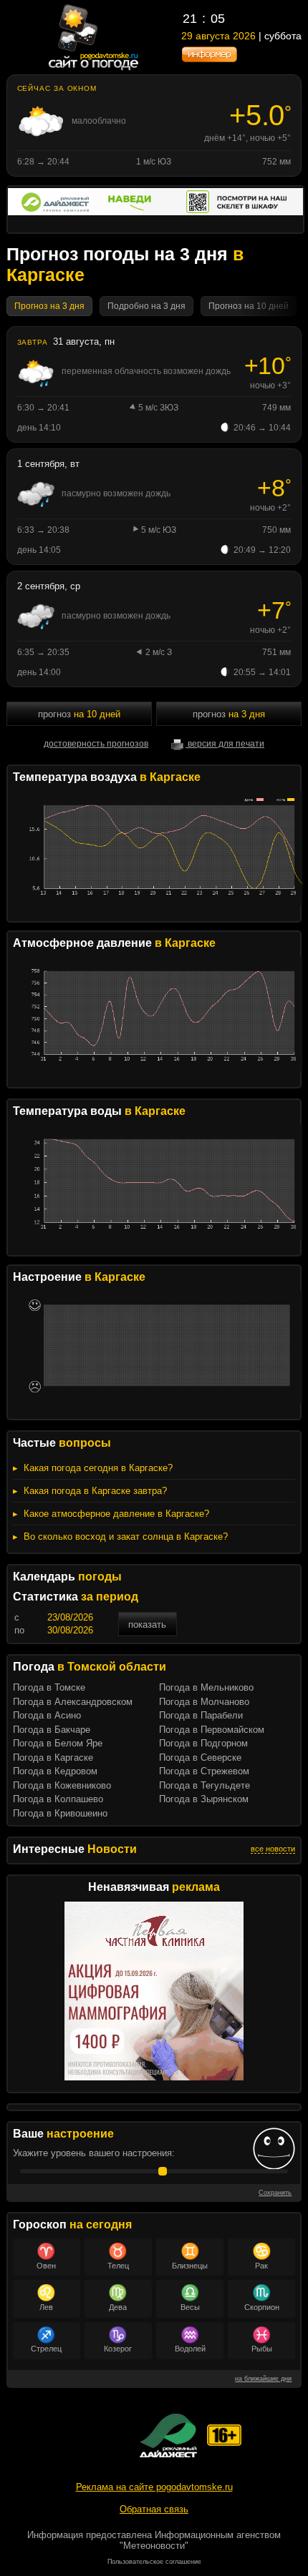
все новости (273, 1849)
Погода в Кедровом (55, 1771)
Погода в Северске (200, 1758)
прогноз (79, 714)
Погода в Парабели (201, 1715)
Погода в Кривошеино (60, 1813)
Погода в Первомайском (212, 1730)
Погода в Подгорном (203, 1743)
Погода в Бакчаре (52, 1730)
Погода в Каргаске (53, 1758)
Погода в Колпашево (58, 1799)
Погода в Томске (49, 1687)
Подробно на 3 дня (146, 306)
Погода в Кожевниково (62, 1785)
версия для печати (225, 744)
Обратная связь (154, 2509)
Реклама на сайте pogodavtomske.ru (154, 2487)
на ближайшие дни (263, 2379)
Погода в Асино (47, 1715)
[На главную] (94, 69)
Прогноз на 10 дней (249, 306)
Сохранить (275, 2193)
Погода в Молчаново (204, 1702)
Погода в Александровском (73, 1702)
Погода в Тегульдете (204, 1785)
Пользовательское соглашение (154, 2562)
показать (147, 1624)
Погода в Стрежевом (204, 1771)
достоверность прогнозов (96, 744)
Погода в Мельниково (206, 1687)
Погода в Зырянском (204, 1799)
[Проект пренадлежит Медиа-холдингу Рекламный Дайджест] (168, 2435)
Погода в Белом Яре (58, 1743)
